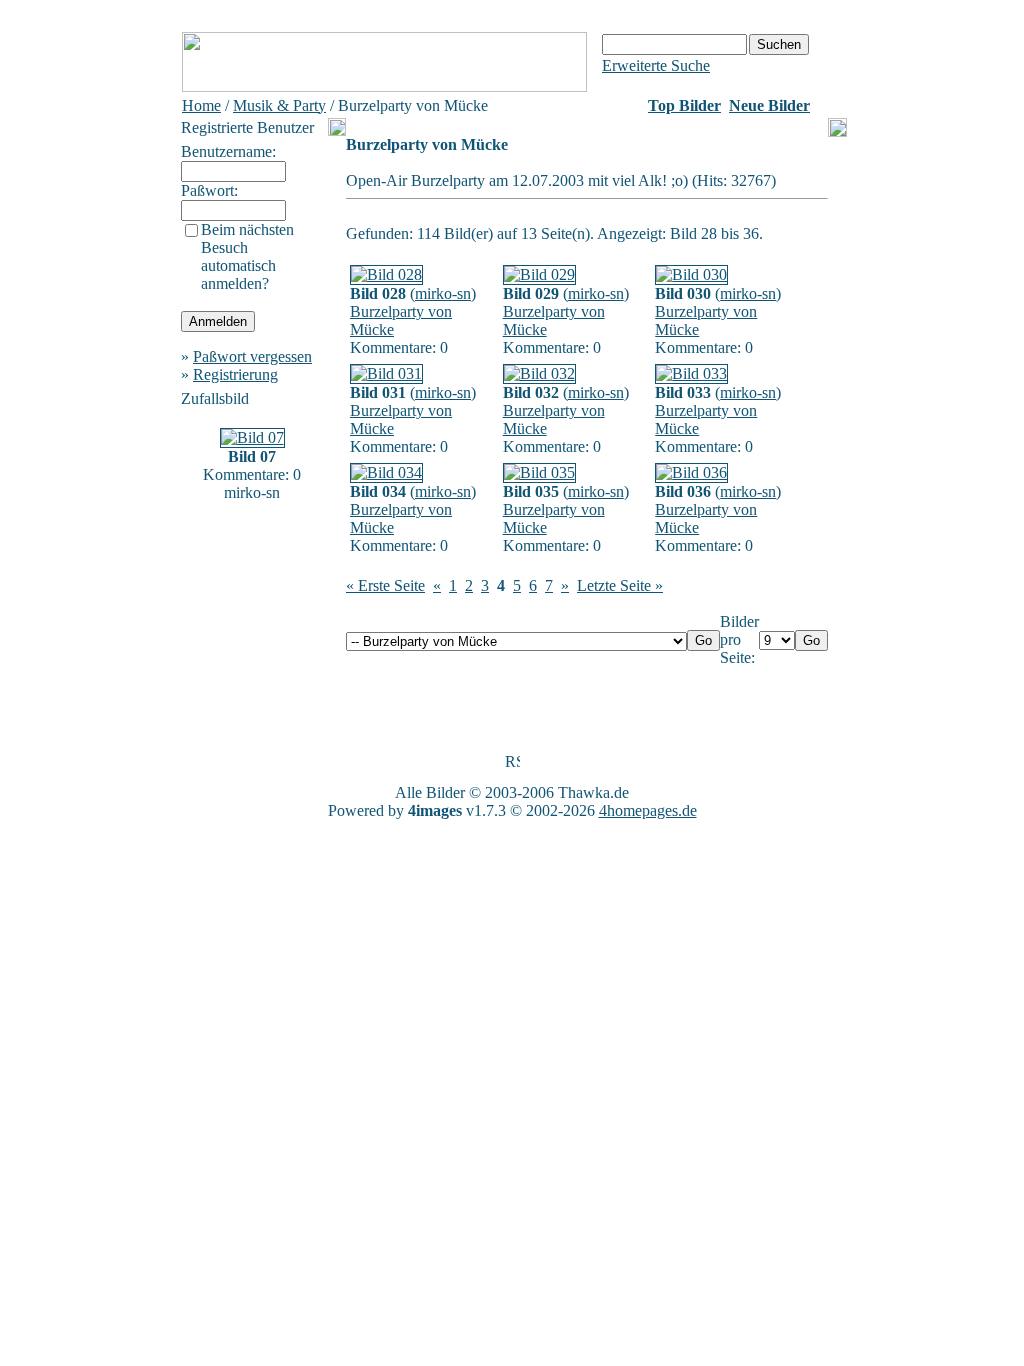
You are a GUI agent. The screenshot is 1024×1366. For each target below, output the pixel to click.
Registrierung (235, 374)
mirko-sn (443, 293)
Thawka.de (593, 792)
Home (201, 105)
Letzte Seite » (620, 585)
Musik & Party (279, 105)
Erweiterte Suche (656, 65)
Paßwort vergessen (252, 356)
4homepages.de (648, 810)
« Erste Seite (385, 585)
